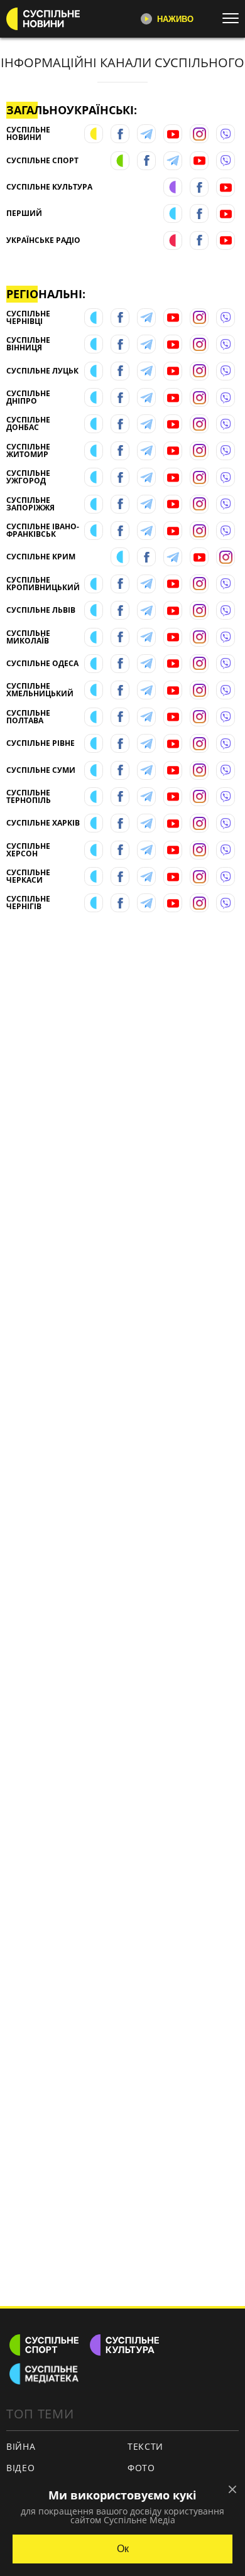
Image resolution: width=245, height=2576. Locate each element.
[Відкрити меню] (234, 18)
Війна (21, 2446)
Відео (21, 2468)
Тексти (145, 2446)
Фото (141, 2468)
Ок (123, 2549)
